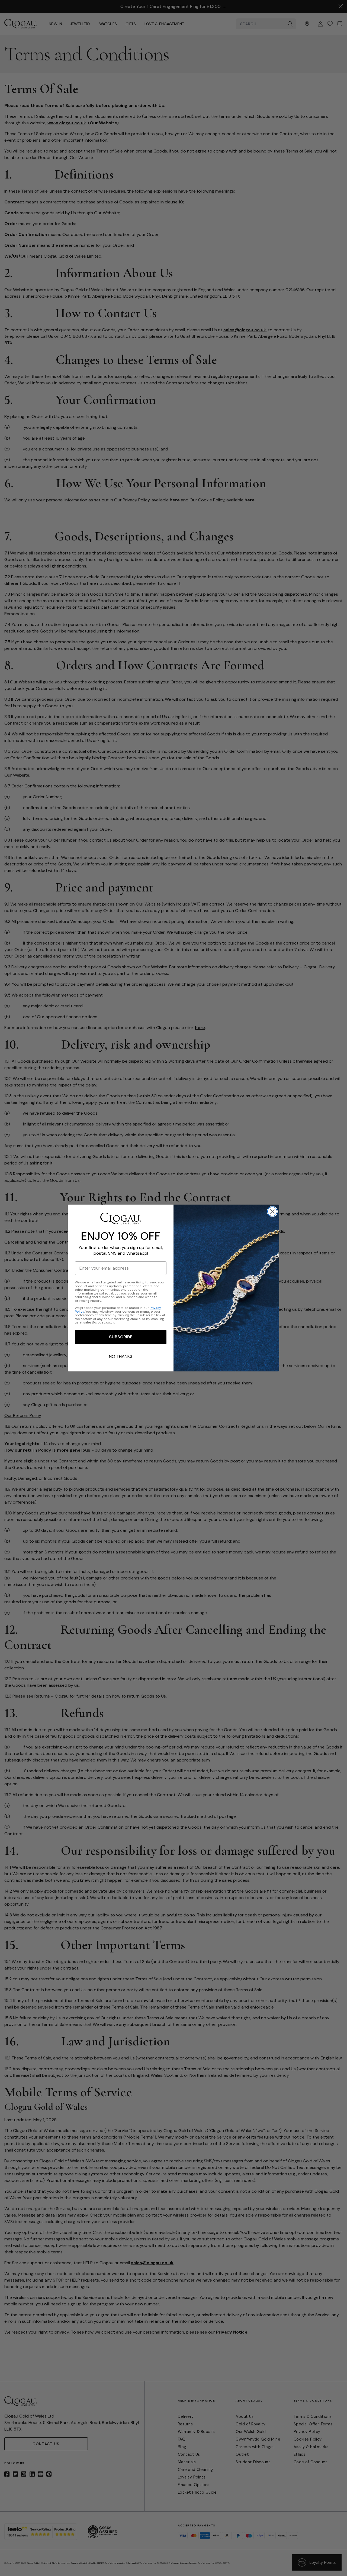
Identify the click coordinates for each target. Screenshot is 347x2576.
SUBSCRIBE (121, 1337)
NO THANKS (121, 1356)
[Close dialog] (272, 1211)
